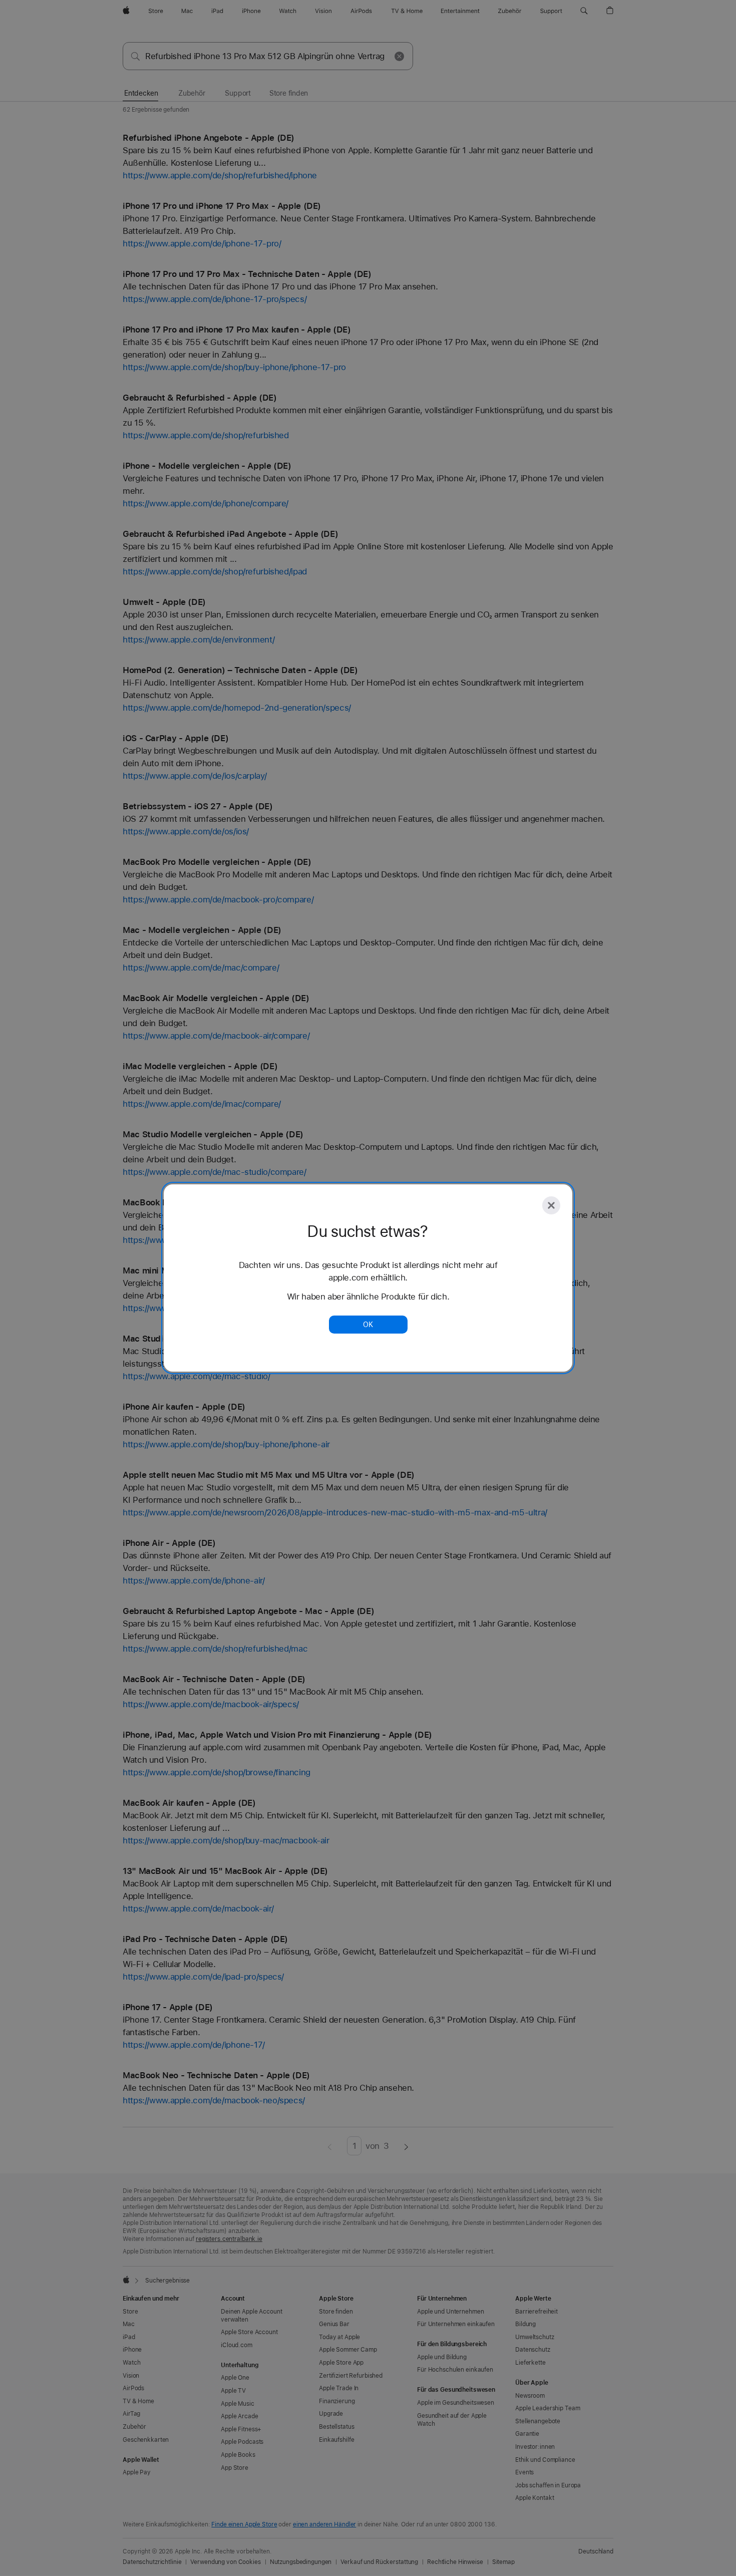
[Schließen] (551, 1205)
